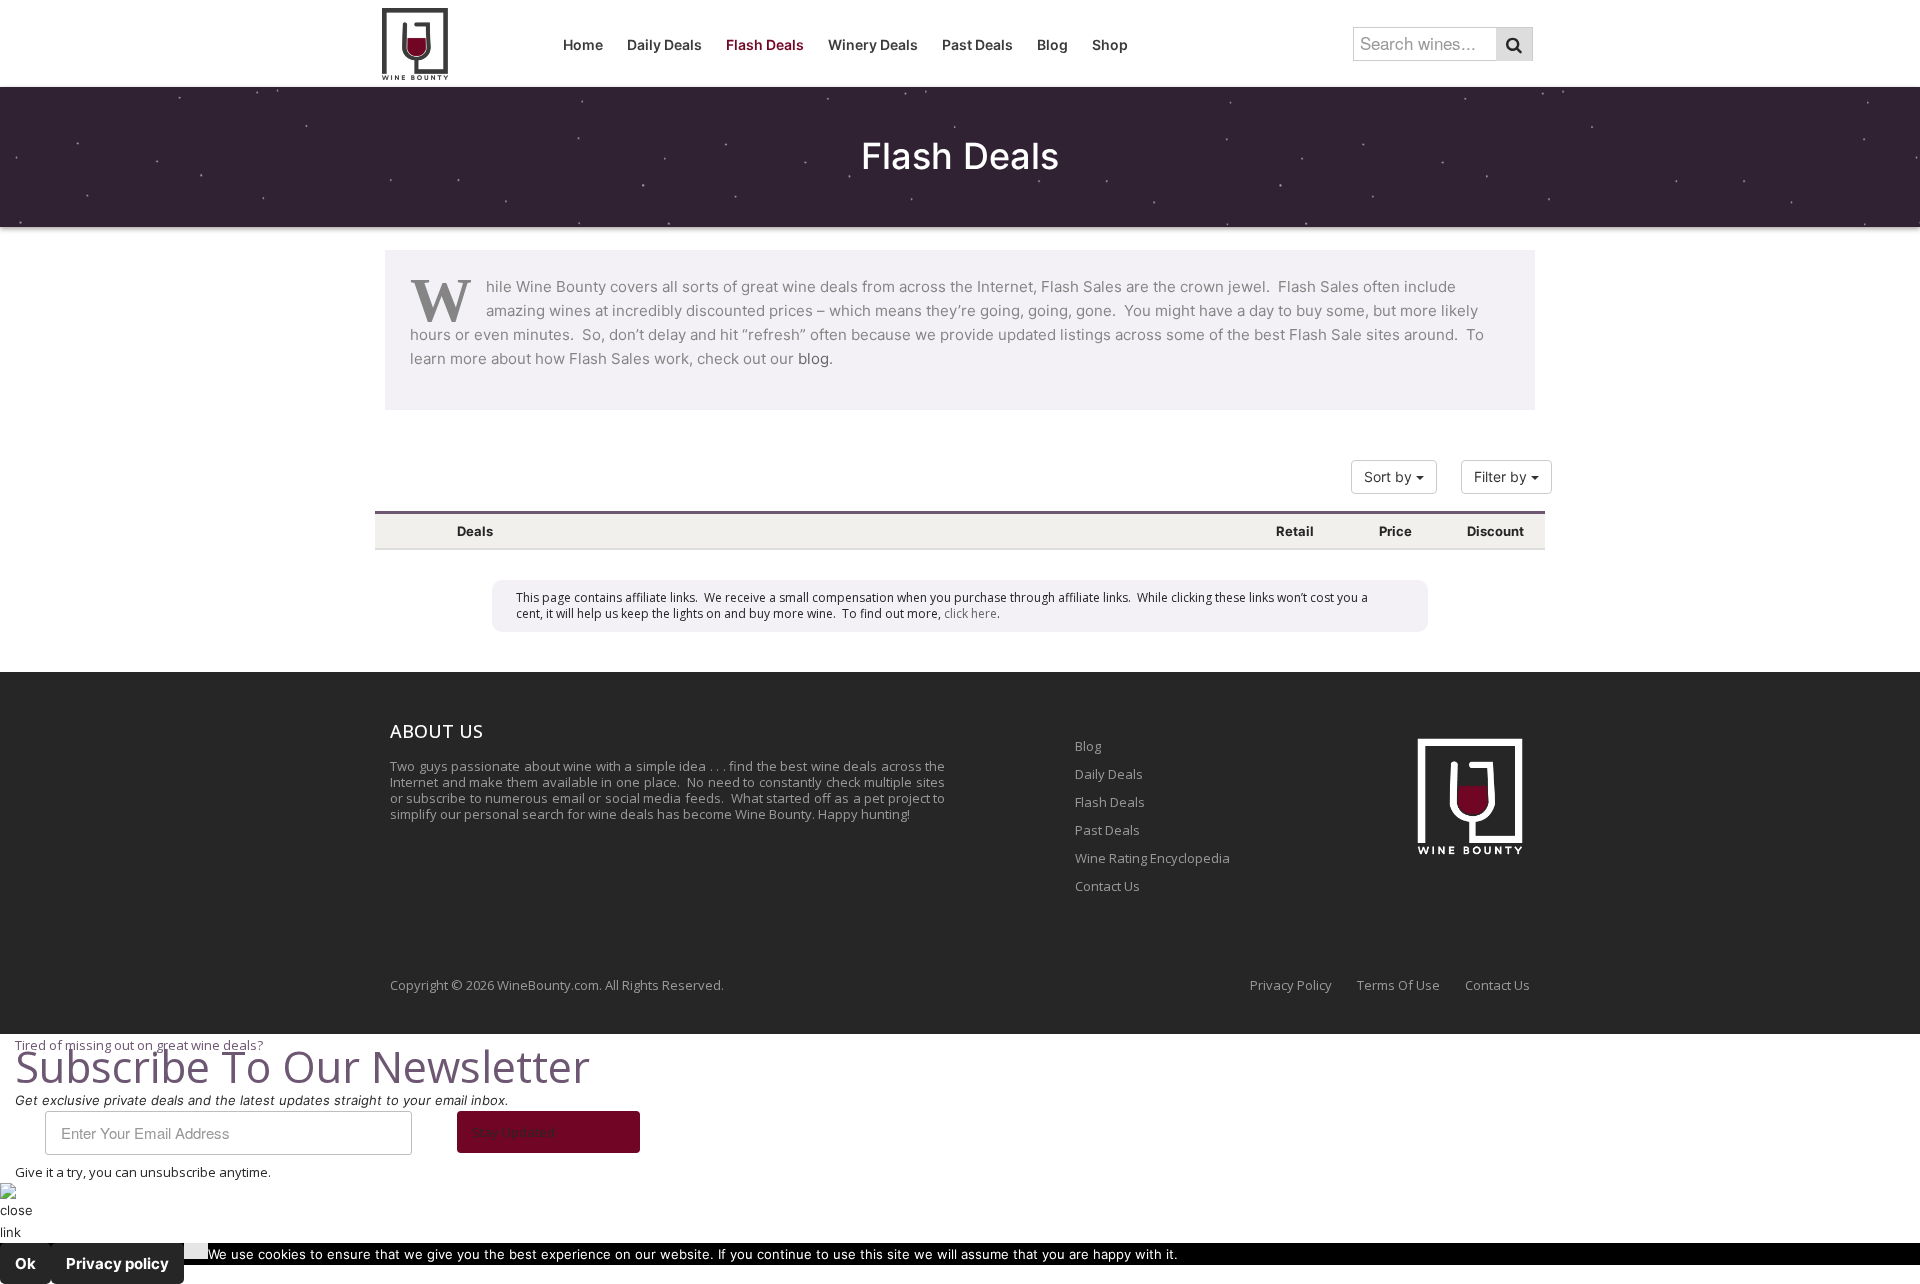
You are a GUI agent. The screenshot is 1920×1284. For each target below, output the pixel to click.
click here (970, 613)
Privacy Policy (1291, 985)
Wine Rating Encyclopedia (1152, 858)
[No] (196, 1251)
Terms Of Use (1398, 985)
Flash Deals (1110, 802)
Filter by (1502, 476)
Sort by (1390, 476)
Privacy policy (117, 1263)
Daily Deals (1109, 774)
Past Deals (1107, 830)
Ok (25, 1263)
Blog (1088, 746)
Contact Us (1107, 886)
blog (813, 358)
